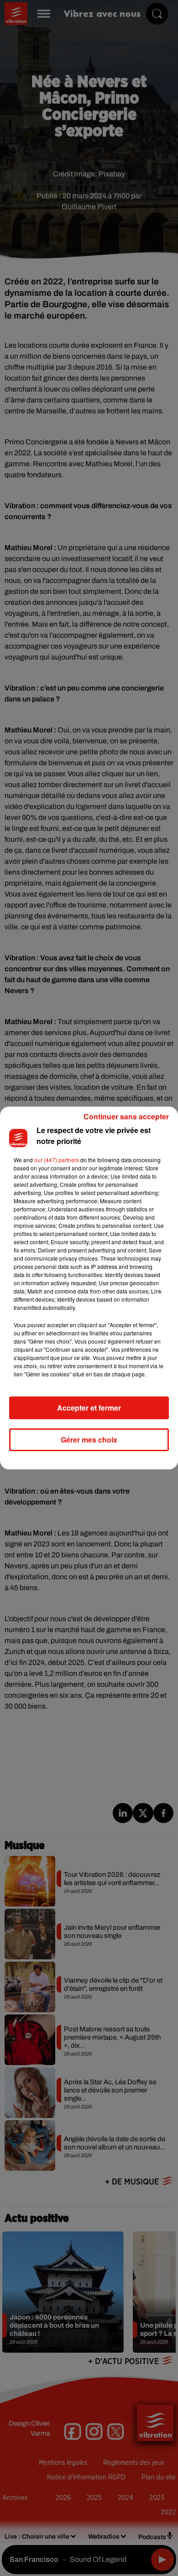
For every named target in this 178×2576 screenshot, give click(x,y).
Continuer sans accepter (126, 1116)
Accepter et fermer (89, 1408)
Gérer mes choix (89, 1440)
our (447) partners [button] (57, 1160)
